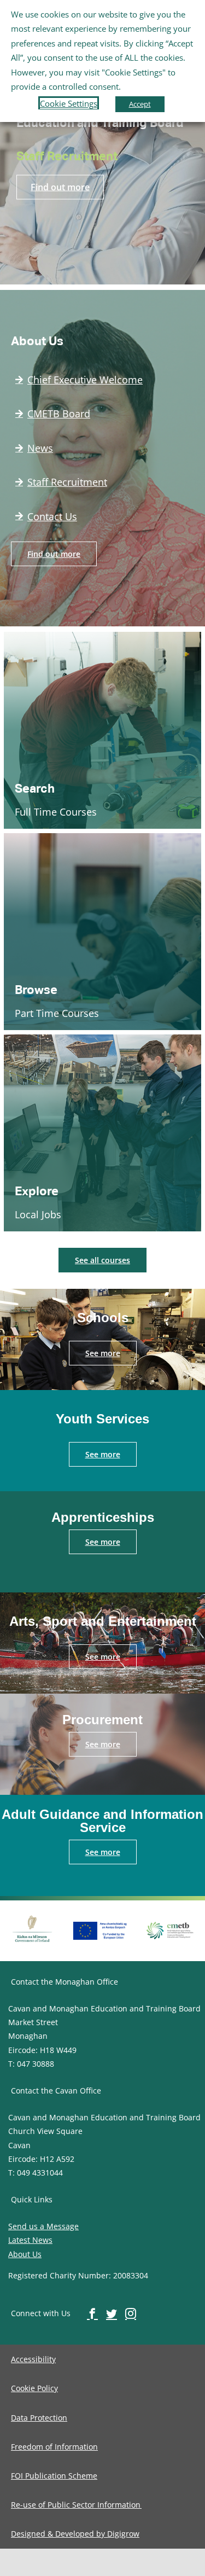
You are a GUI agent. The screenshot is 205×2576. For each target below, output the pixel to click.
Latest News (30, 2240)
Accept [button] (140, 104)
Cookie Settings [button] (69, 103)
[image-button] (32, 1916)
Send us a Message (43, 2226)
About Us (25, 2254)
